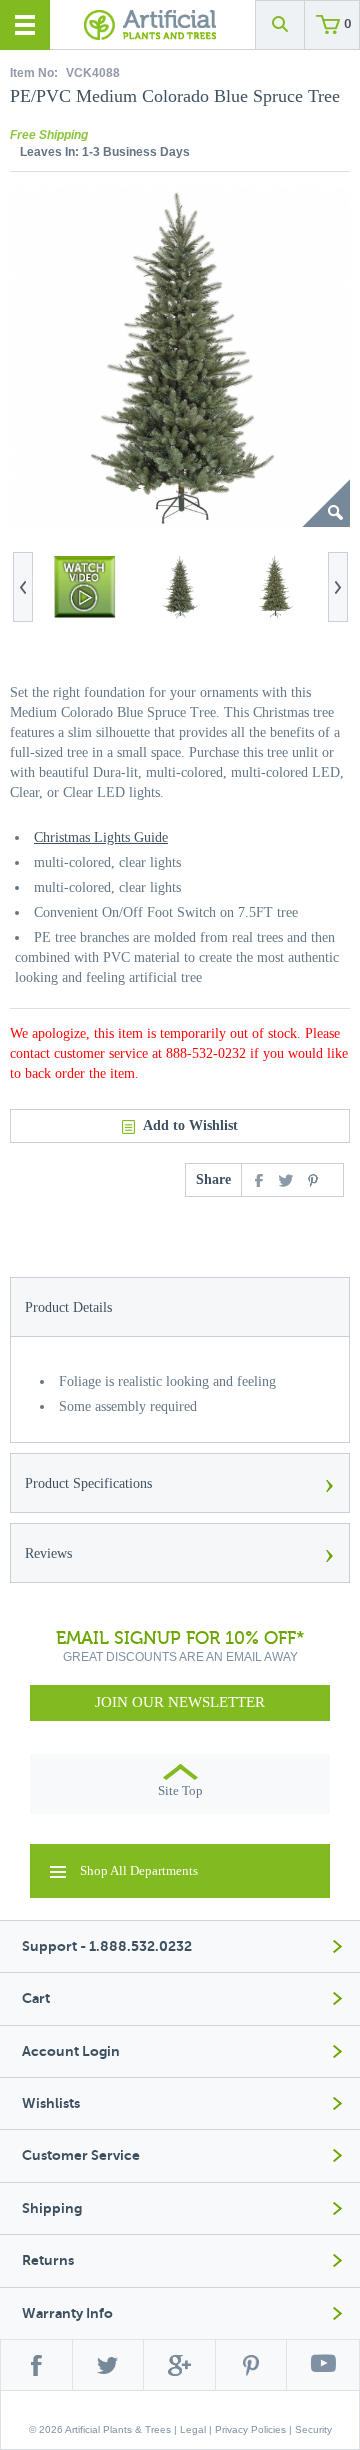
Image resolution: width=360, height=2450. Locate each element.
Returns (48, 2260)
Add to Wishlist (190, 1125)
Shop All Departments (139, 1870)
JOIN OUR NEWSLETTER (180, 1702)
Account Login (71, 2051)
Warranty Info (67, 2313)
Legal (193, 2429)
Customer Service (81, 2155)
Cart (36, 1998)
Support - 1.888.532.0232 (107, 1946)
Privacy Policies (250, 2429)
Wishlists (51, 2103)
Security (313, 2429)
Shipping (52, 2208)
